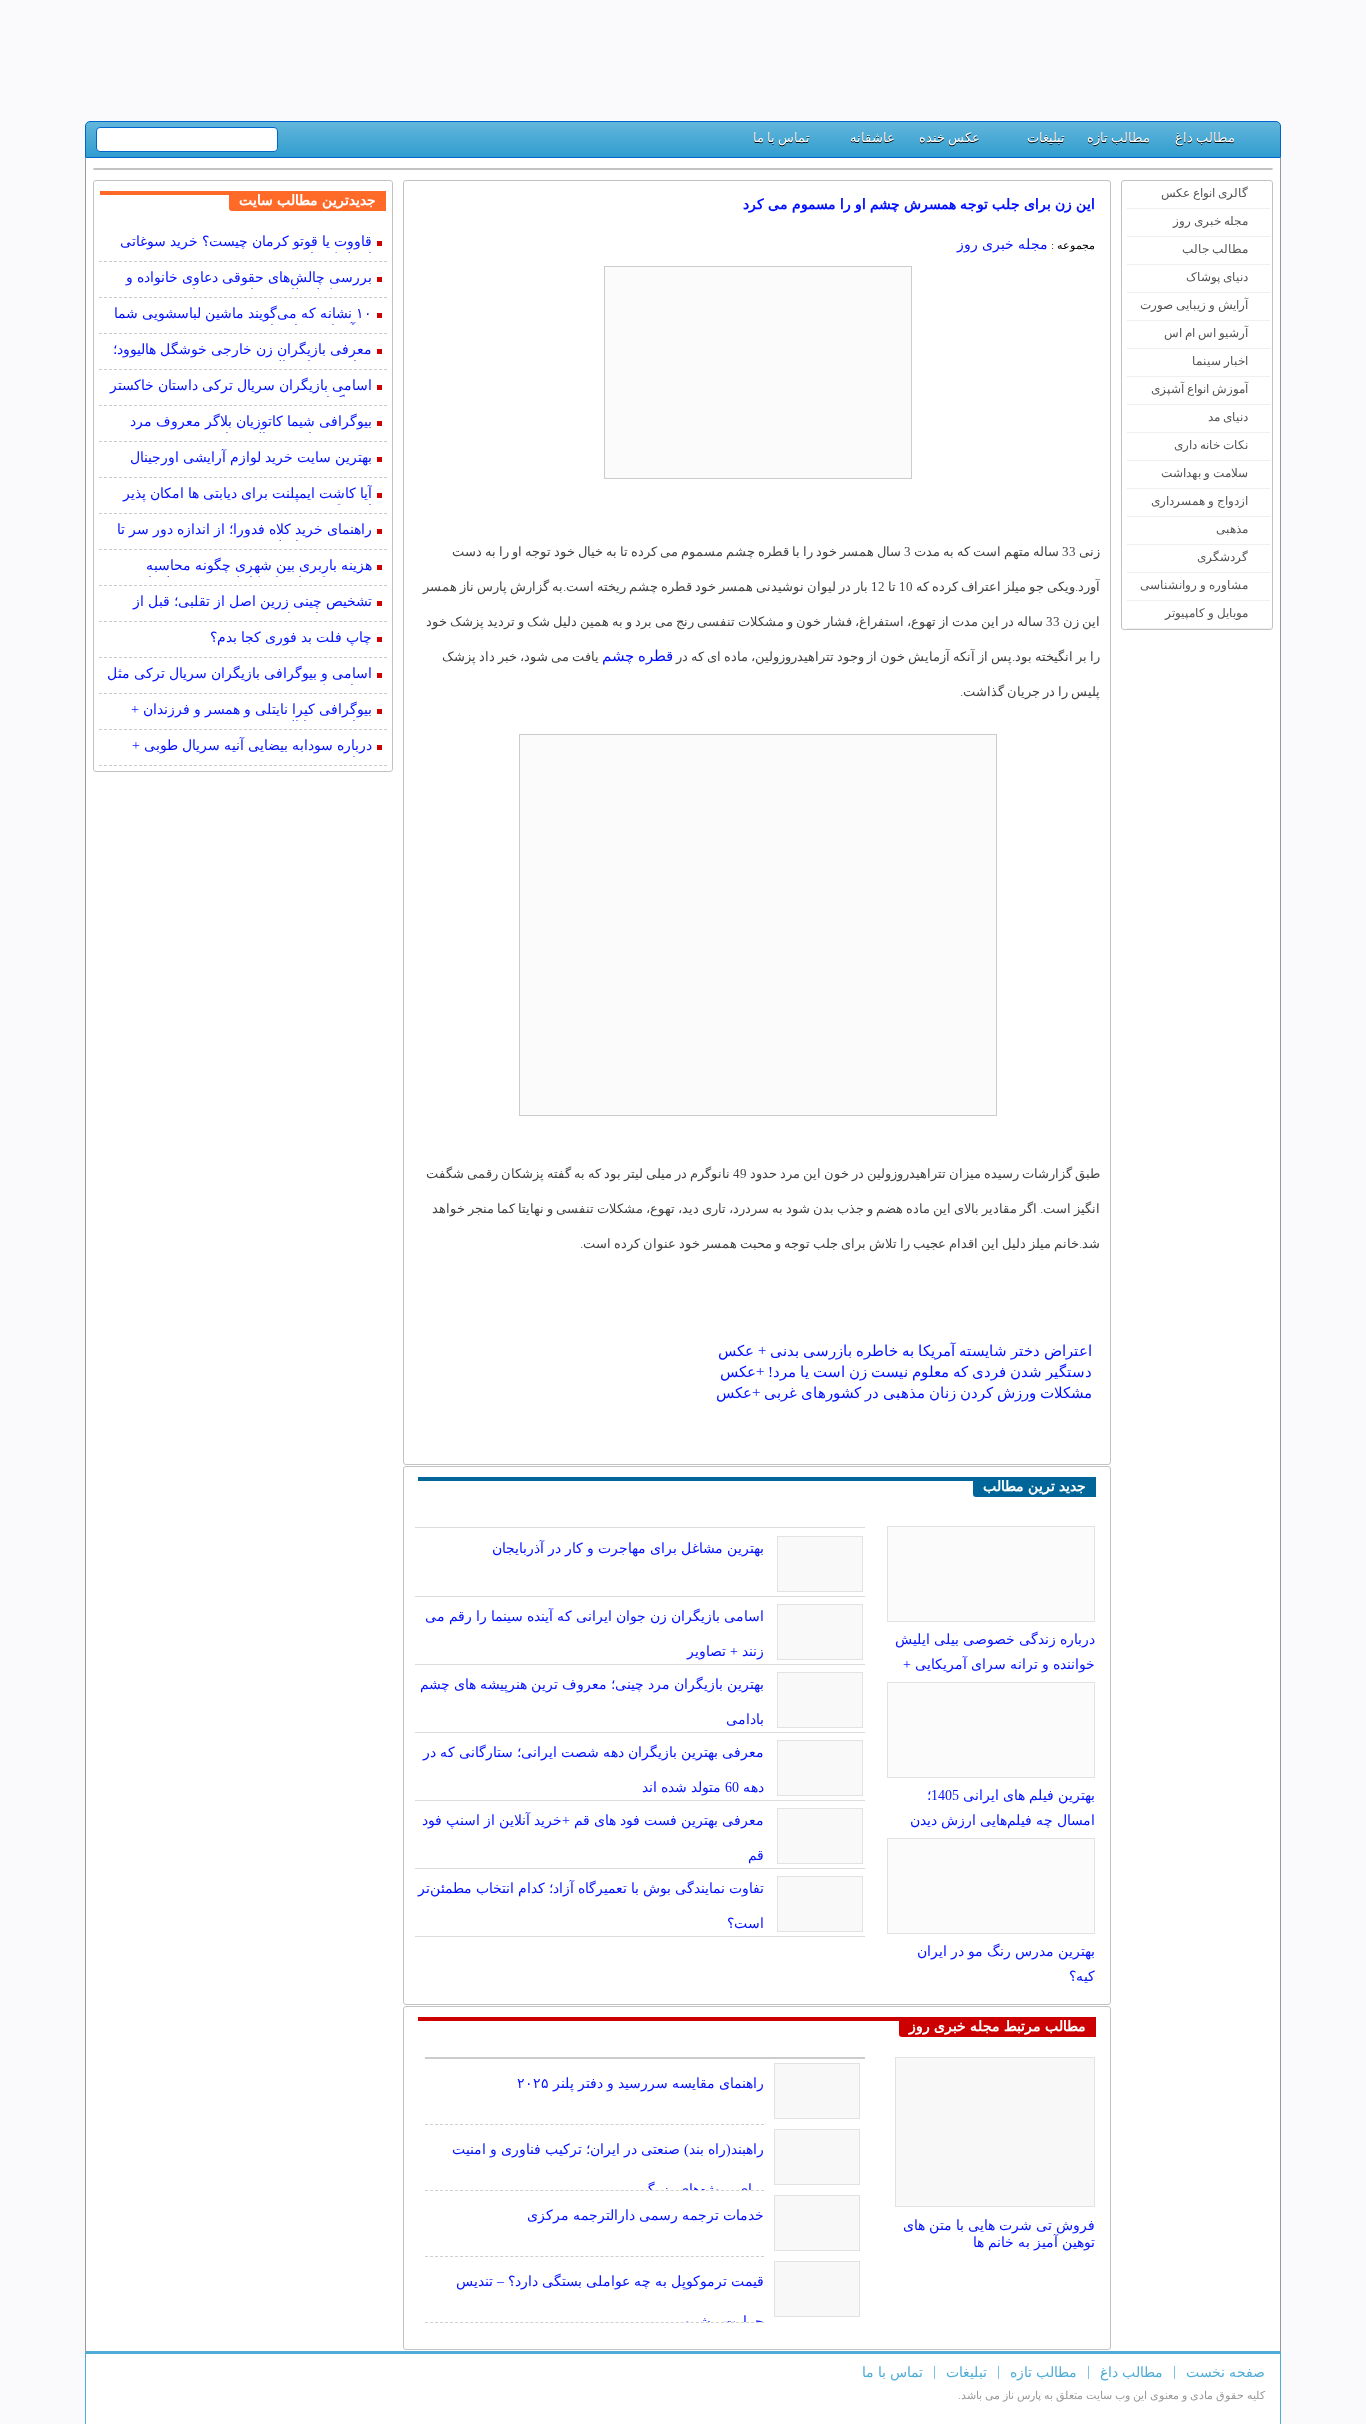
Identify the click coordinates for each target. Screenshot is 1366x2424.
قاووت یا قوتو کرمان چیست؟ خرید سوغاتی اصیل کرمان (246, 243)
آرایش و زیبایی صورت (1194, 305)
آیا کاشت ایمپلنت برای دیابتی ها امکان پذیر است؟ (247, 495)
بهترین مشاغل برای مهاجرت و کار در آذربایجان (628, 1548)
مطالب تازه (1118, 137)
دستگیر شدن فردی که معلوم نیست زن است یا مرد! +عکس (906, 1372)
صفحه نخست (1225, 2372)
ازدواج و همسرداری (1199, 501)
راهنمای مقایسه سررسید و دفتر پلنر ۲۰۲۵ (640, 2083)
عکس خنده (949, 137)
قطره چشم (637, 656)
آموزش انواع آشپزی (1199, 389)
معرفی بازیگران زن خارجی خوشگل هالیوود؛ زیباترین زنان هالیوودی (242, 351)
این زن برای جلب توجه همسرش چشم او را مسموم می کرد (919, 204)
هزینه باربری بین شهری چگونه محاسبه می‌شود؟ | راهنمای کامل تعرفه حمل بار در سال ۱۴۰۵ (248, 567)
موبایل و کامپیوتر (1206, 613)
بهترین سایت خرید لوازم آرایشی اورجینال (251, 457)
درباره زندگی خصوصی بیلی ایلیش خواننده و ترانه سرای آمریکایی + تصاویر (995, 1664)
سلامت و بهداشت (1204, 473)
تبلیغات (1046, 137)
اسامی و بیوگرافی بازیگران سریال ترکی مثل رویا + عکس (239, 675)
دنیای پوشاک (1217, 277)
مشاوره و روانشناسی (1194, 585)
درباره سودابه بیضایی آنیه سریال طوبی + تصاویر (252, 747)
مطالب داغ (1205, 137)
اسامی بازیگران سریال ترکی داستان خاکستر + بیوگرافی (241, 387)
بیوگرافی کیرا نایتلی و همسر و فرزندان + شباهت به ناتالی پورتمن (251, 711)
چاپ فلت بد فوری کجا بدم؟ (291, 637)
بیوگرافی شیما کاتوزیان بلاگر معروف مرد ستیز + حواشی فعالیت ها (251, 423)
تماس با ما (781, 137)
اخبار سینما (1220, 361)
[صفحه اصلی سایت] (1257, 142)
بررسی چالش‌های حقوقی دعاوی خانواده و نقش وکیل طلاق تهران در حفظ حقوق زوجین (241, 279)
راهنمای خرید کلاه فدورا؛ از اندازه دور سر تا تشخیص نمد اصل (244, 531)
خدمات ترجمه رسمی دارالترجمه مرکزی (645, 2215)
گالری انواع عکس (1204, 193)
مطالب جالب (1215, 249)
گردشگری (1222, 557)
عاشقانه (872, 137)
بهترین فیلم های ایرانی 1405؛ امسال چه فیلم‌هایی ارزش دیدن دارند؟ (1002, 1820)
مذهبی (1232, 529)
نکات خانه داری (1211, 445)
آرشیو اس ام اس (1206, 333)
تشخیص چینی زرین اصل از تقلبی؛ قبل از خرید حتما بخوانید (252, 603)
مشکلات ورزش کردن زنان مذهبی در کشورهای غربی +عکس (904, 1393)
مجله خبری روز (1210, 221)
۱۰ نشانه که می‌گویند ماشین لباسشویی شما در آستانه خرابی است (243, 315)
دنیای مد (1228, 417)
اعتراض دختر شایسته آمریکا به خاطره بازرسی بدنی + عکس (905, 1351)
